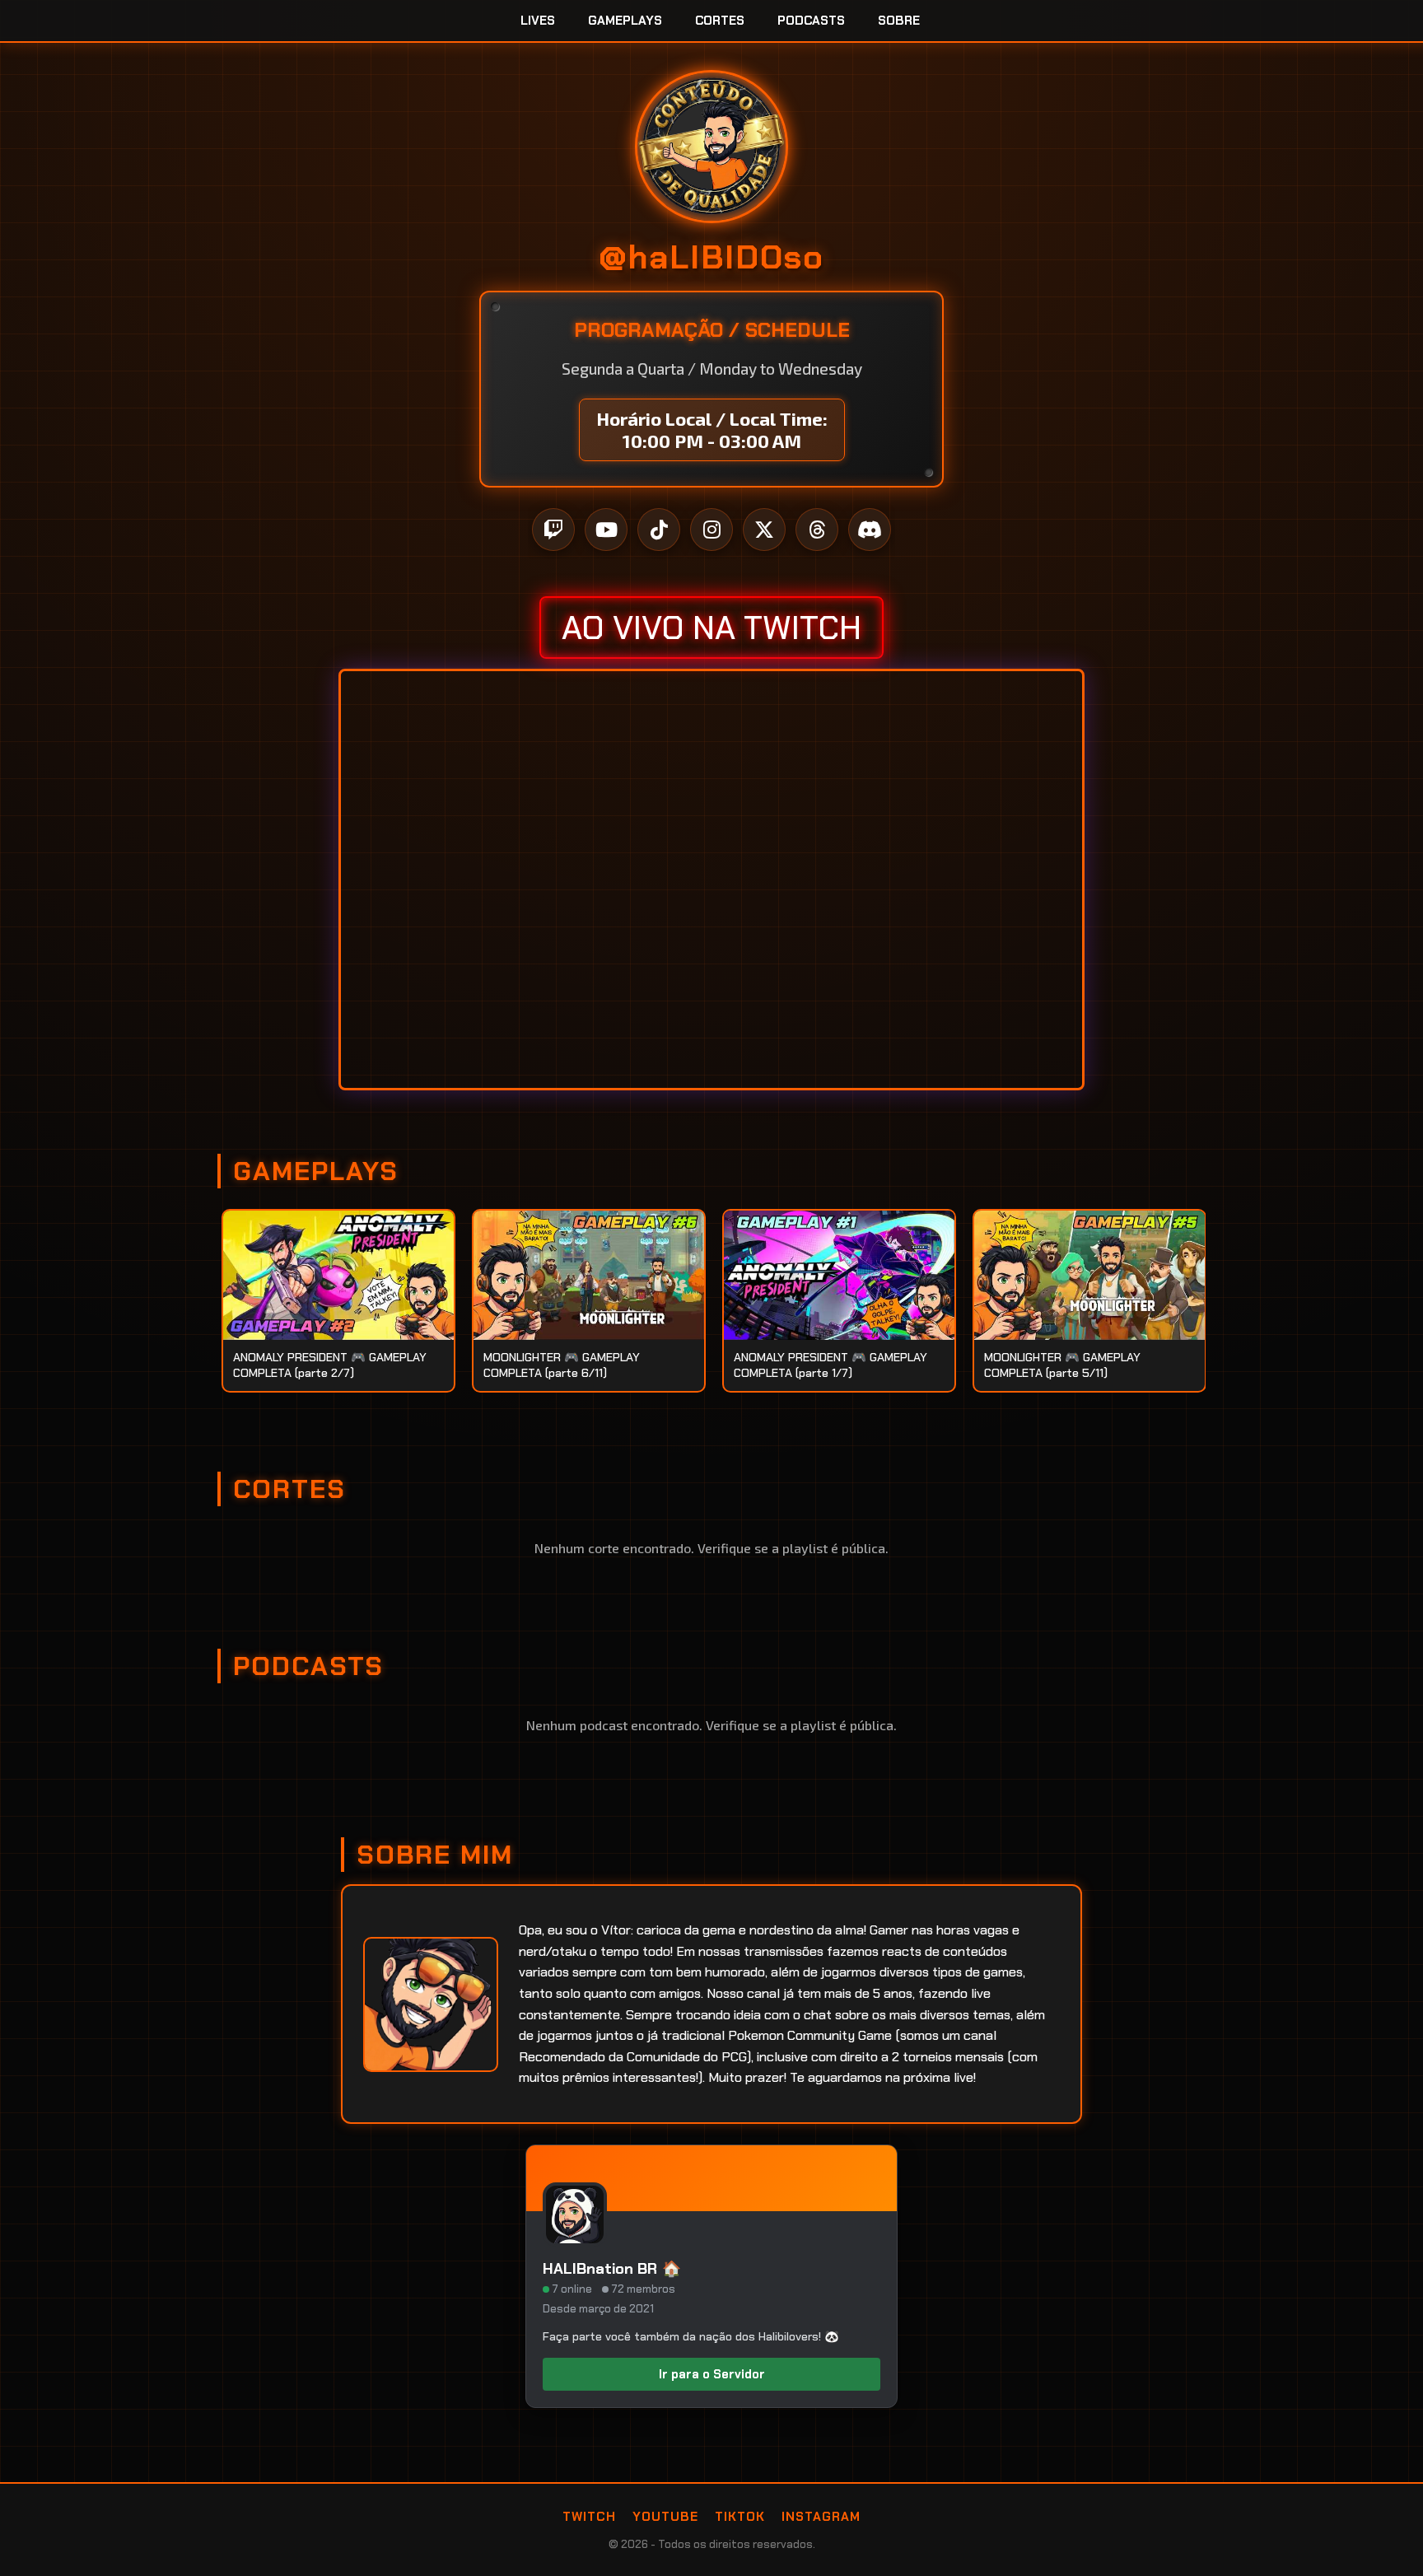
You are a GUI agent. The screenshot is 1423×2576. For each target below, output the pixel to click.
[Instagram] (711, 530)
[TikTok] (659, 530)
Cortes (720, 21)
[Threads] (817, 530)
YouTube (665, 2517)
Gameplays (625, 21)
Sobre (899, 21)
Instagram (821, 2517)
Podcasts (811, 21)
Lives (538, 21)
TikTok (740, 2517)
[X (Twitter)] (764, 530)
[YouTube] (606, 530)
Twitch (589, 2517)
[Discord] (870, 530)
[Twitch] (553, 530)
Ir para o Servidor (712, 2374)
